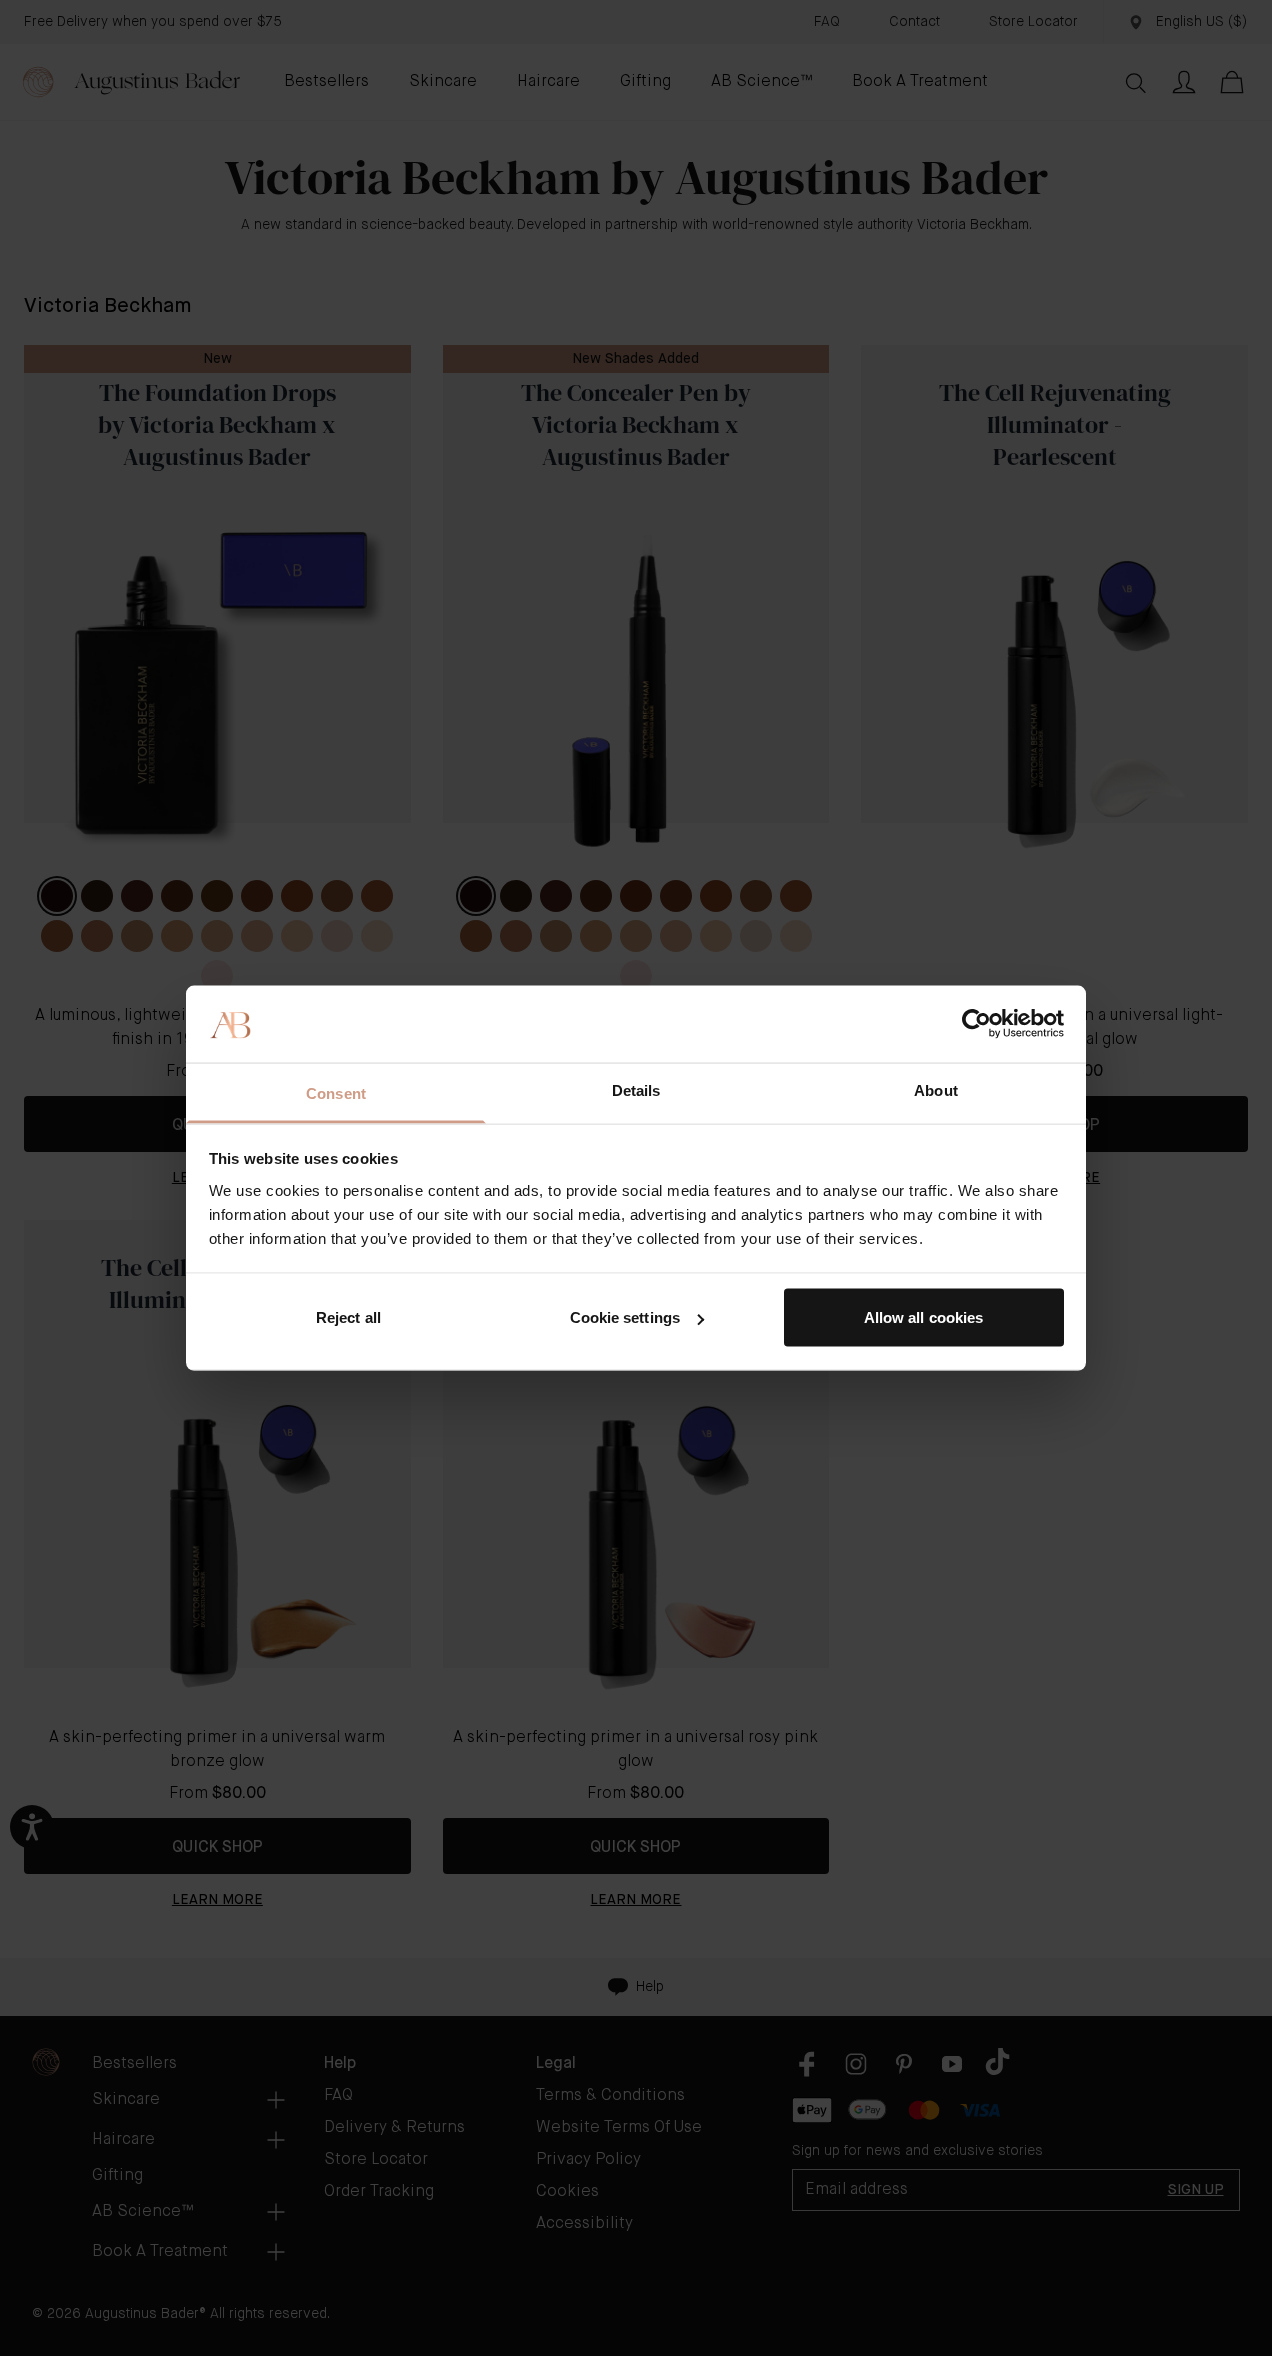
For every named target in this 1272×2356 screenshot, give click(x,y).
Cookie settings (625, 1317)
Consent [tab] (336, 1092)
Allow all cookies (924, 1317)
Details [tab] (636, 1089)
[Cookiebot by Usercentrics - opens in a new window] (976, 1024)
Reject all (348, 1317)
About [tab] (936, 1089)
